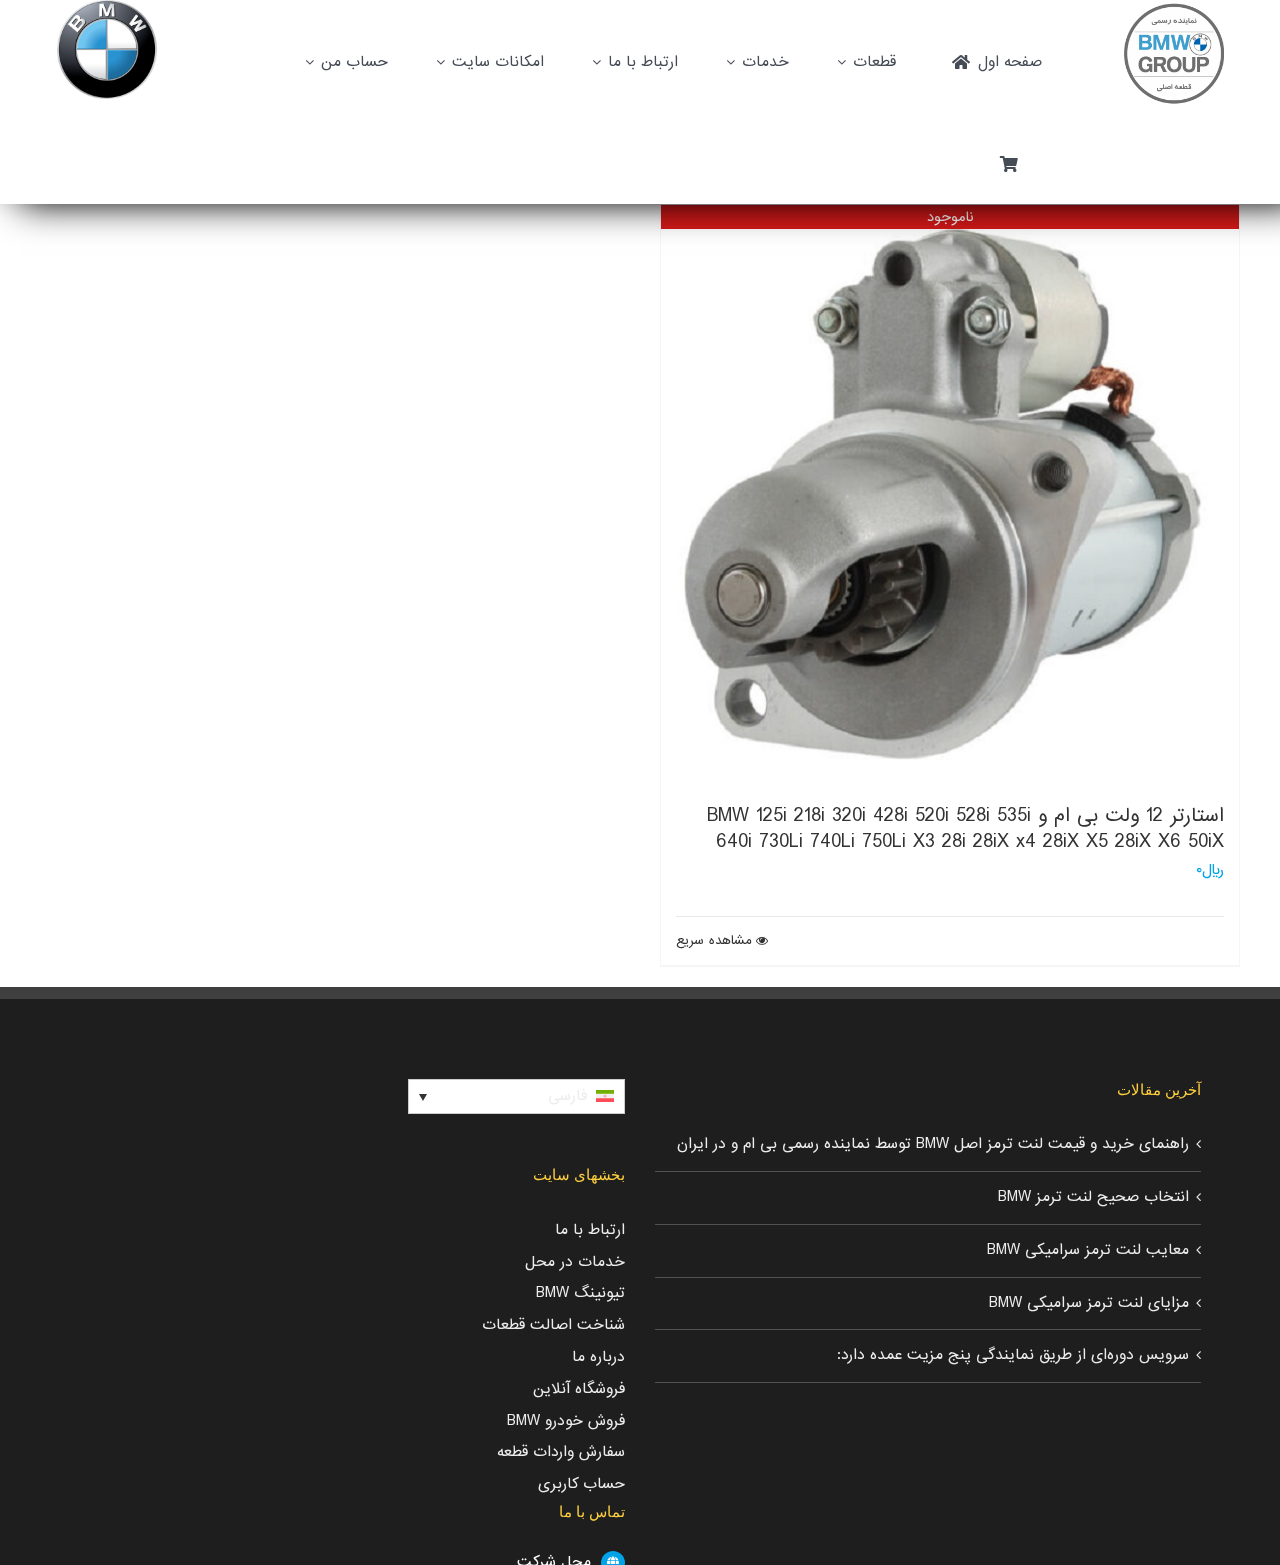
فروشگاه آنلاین (579, 1389)
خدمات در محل (575, 1262)
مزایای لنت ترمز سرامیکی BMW (1089, 1303)
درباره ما (598, 1357)
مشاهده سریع (714, 941)
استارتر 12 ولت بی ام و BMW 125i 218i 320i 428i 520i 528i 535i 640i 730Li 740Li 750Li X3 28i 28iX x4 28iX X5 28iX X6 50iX (965, 829)
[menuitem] (516, 1097)
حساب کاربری (581, 1484)
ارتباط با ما (590, 1230)
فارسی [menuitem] (567, 1096)
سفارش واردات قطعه (561, 1452)
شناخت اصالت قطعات (553, 1325)
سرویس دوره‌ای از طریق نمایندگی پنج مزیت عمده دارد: (1013, 1355)
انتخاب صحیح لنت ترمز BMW (1093, 1197)
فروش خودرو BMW (566, 1421)
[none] (516, 1097)
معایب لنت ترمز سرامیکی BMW (1088, 1250)
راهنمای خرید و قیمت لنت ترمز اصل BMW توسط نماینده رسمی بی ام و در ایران (933, 1144)
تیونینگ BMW (580, 1293)
